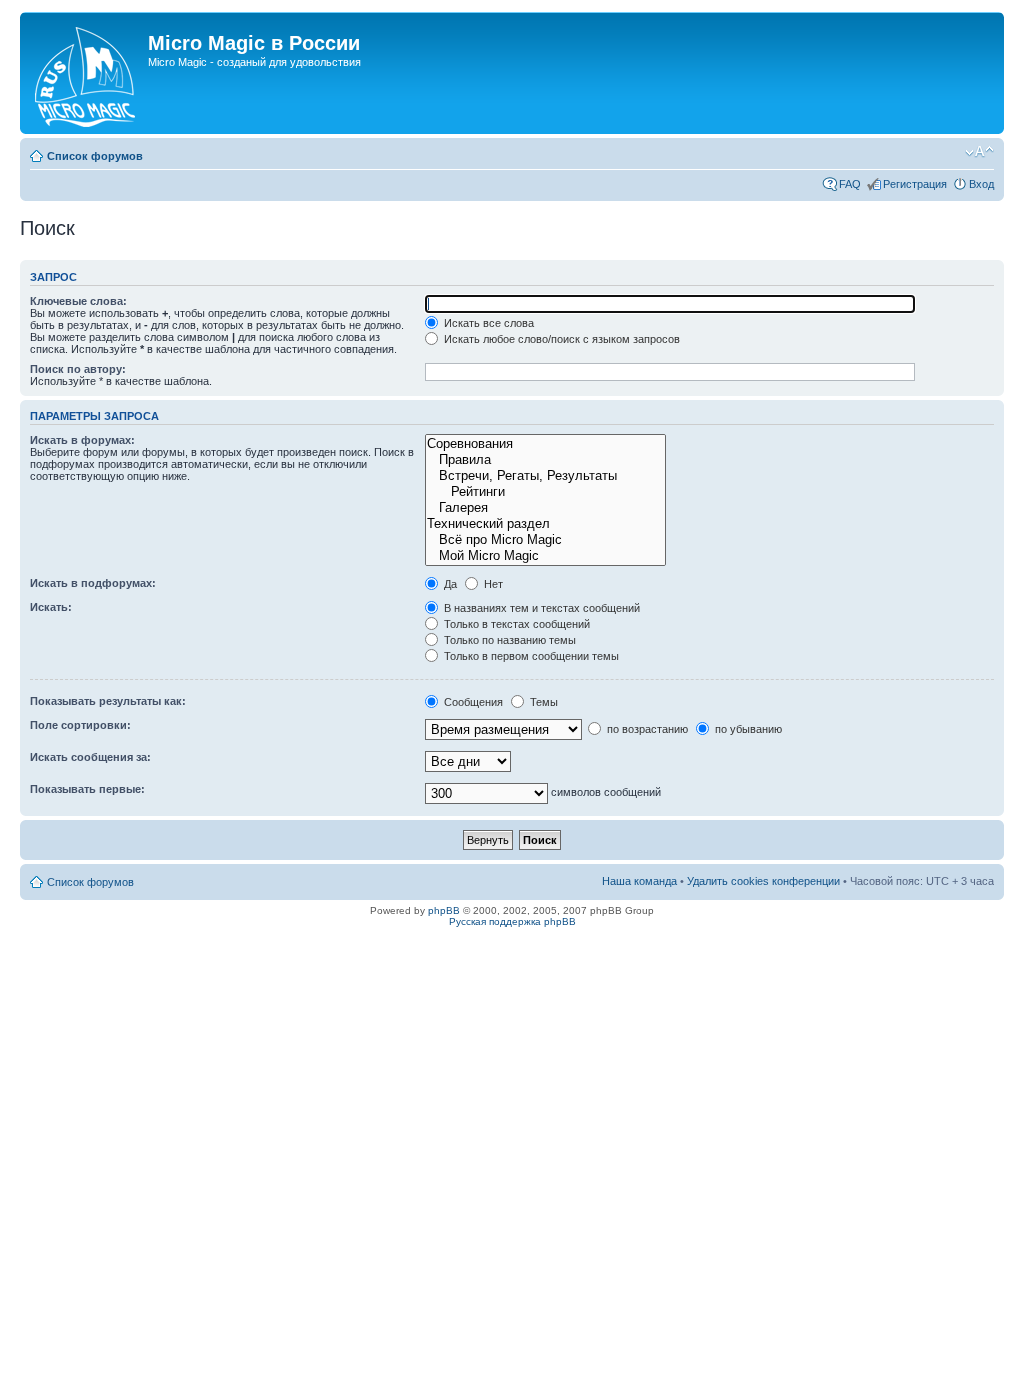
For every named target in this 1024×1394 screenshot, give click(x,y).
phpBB (444, 910)
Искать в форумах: (82, 440)
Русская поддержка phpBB (512, 921)
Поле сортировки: (80, 725)
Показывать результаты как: (108, 701)
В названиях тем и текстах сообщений (540, 608)
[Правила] (545, 460)
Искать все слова (487, 323)
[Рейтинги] (545, 492)
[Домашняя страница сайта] (86, 73)
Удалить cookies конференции (763, 881)
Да (449, 584)
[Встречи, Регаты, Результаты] (545, 476)
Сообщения (472, 702)
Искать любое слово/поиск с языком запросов (560, 339)
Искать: (51, 607)
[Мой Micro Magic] (545, 556)
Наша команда (639, 881)
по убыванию (747, 729)
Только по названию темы (508, 640)
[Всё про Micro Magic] (545, 540)
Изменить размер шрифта (979, 152)
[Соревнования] (545, 444)
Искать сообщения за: (90, 757)
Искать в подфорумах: (93, 583)
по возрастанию (646, 729)
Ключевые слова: (78, 301)
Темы (542, 702)
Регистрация (915, 184)
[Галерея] (545, 508)
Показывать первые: (87, 789)
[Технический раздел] (545, 524)
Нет (492, 584)
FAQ (850, 184)
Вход (981, 184)
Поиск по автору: (78, 369)
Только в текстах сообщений (515, 624)
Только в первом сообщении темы (530, 656)
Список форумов (95, 156)
